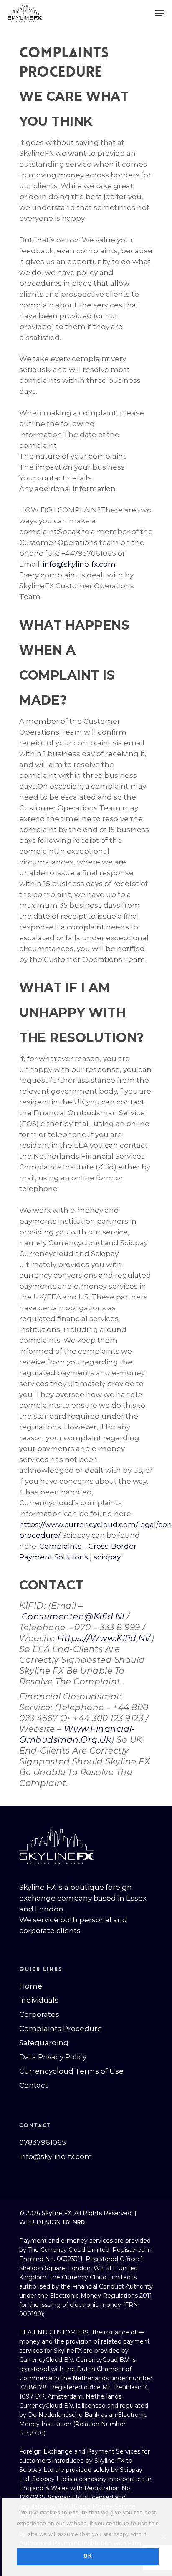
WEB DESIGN (40, 2222)
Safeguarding (44, 2043)
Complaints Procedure (61, 2029)
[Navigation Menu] (160, 13)
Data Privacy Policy (53, 2057)
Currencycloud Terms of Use (71, 2071)
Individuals (39, 2000)
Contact (34, 2085)
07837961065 (43, 2142)
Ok (88, 2556)
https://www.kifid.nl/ (104, 1638)
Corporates (39, 2014)
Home (31, 1986)
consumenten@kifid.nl (73, 1617)
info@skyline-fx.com (79, 564)
